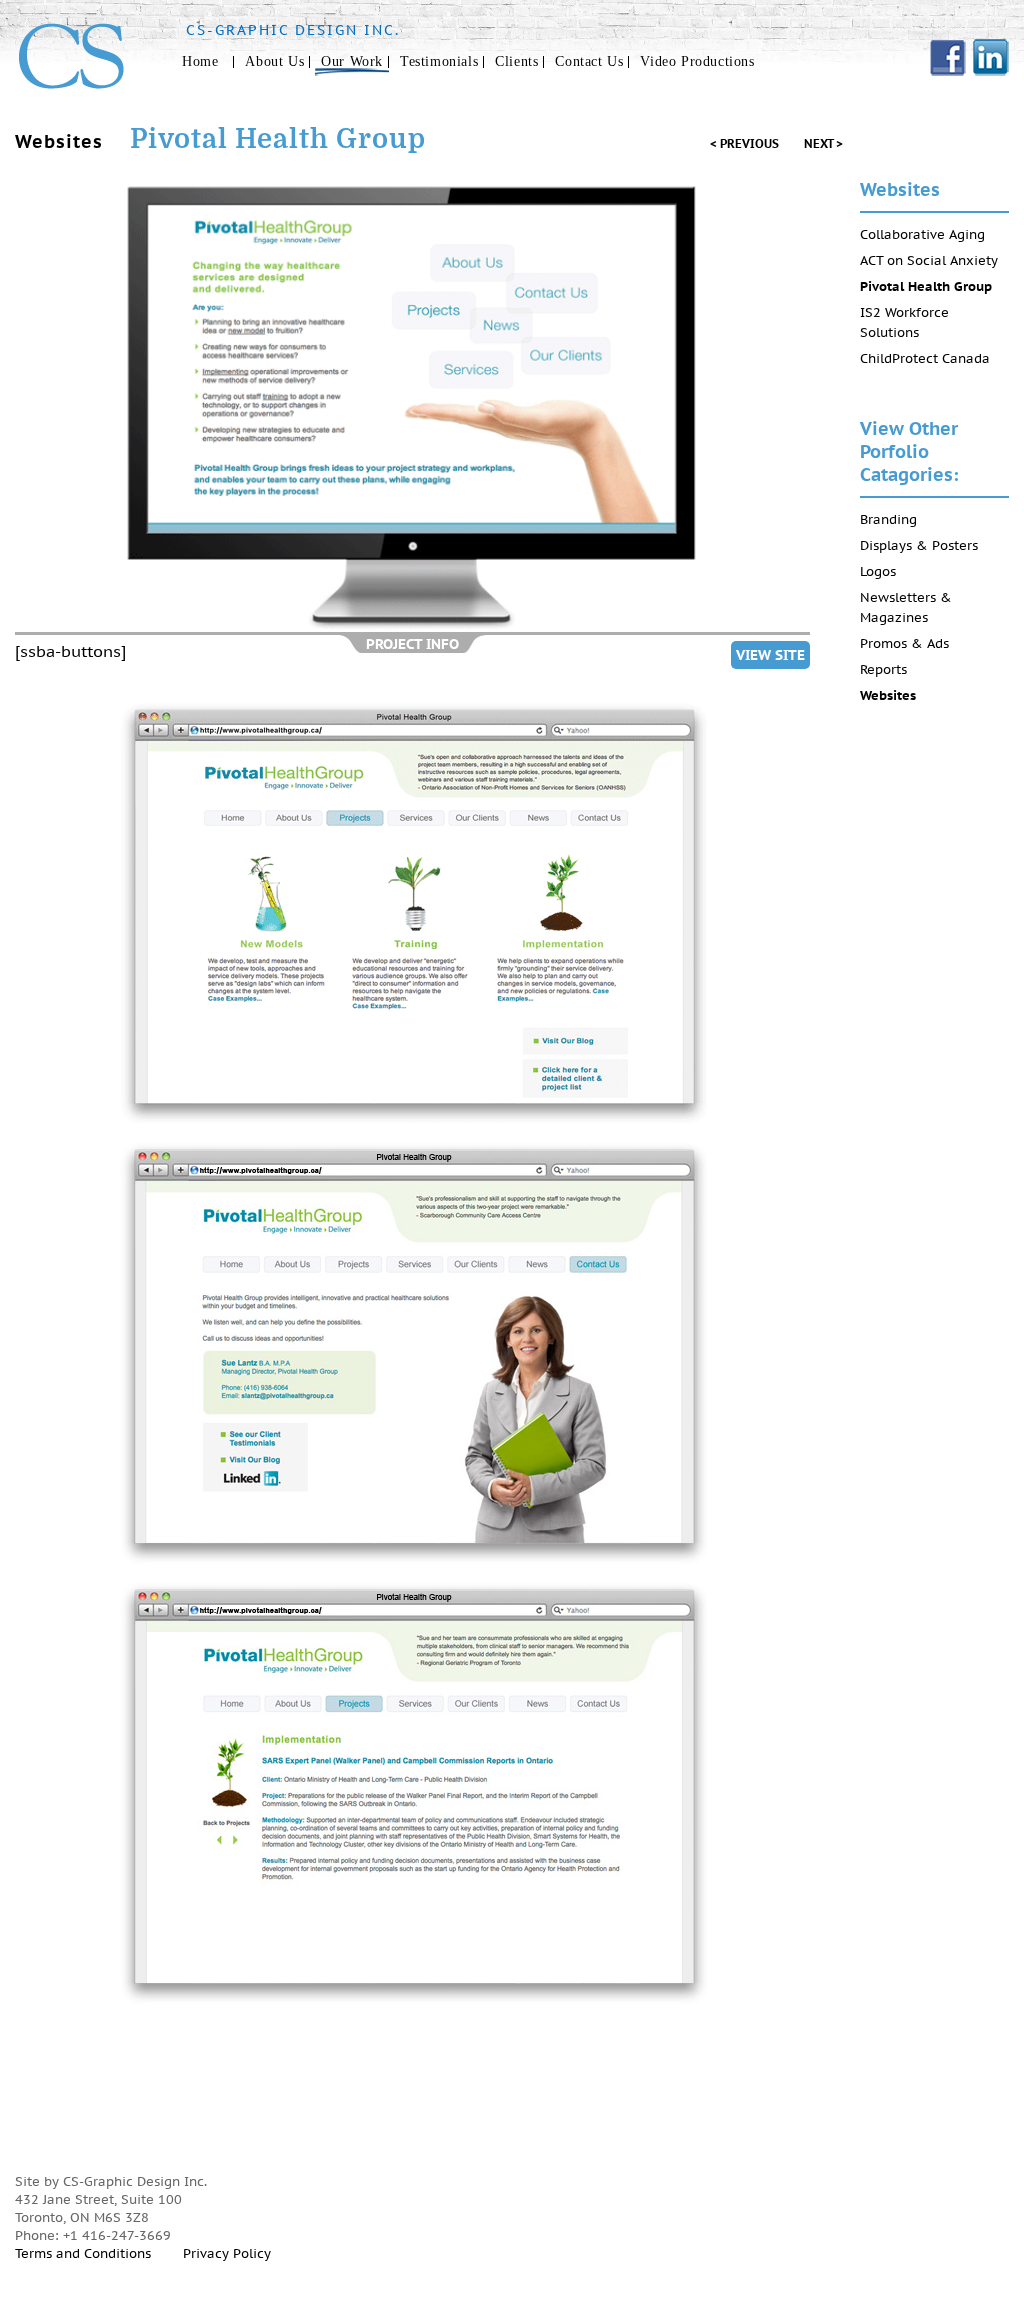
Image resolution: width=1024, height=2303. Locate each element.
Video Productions (697, 61)
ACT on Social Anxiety (929, 260)
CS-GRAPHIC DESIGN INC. (293, 30)
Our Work (352, 61)
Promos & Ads (904, 643)
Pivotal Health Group (926, 286)
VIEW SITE (770, 655)
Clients (516, 61)
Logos (878, 571)
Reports (883, 669)
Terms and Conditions (83, 2253)
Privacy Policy (227, 2253)
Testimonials (439, 61)
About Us (274, 61)
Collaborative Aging (922, 234)
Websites (888, 695)
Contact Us (589, 61)
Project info (412, 644)
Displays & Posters (919, 545)
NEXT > (823, 143)
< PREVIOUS (744, 143)
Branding (888, 519)
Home (200, 61)
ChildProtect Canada (925, 358)
